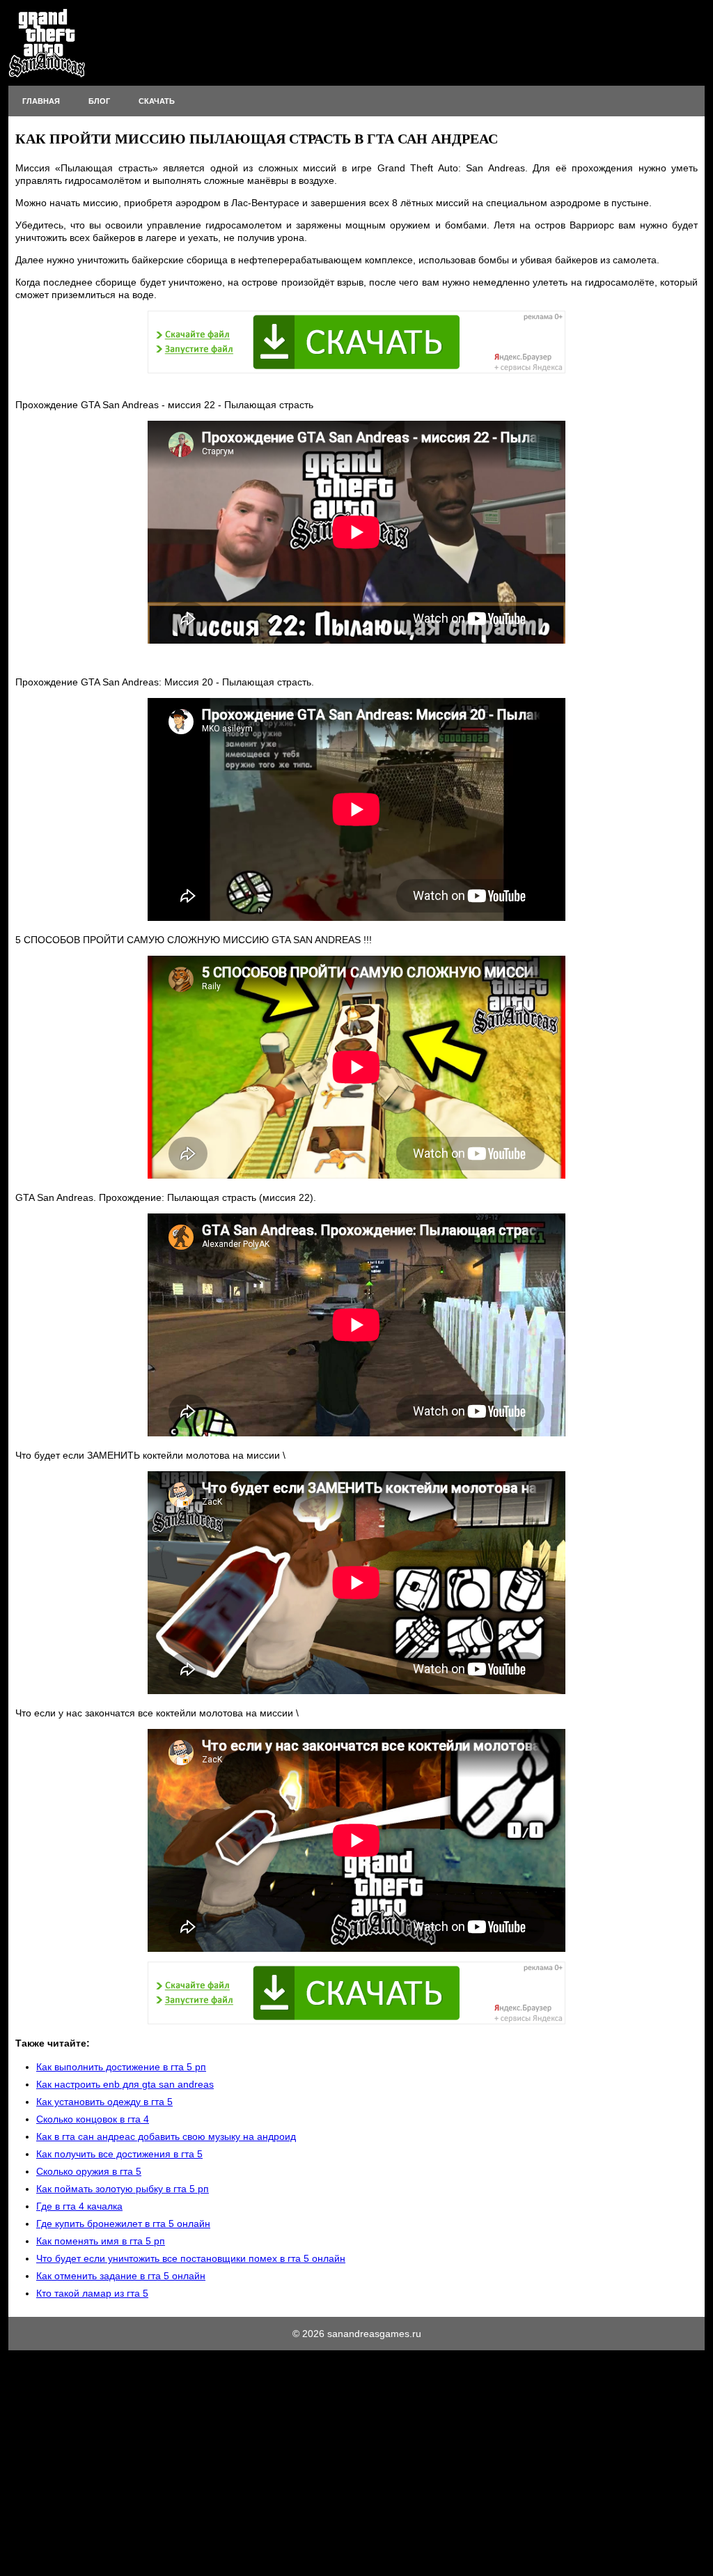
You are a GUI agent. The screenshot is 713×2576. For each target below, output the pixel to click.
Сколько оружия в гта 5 (89, 2171)
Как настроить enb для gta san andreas (125, 2084)
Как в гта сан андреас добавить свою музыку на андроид (166, 2136)
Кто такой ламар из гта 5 (92, 2293)
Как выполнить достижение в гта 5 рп (121, 2067)
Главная (41, 101)
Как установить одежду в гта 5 (104, 2102)
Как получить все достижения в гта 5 (119, 2154)
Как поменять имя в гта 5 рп (101, 2241)
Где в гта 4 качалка (79, 2206)
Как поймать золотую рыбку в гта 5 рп (123, 2189)
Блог (99, 101)
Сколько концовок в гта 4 (93, 2119)
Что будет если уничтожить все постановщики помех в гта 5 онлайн (191, 2258)
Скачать (157, 101)
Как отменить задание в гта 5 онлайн (121, 2276)
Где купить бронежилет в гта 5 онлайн (123, 2224)
